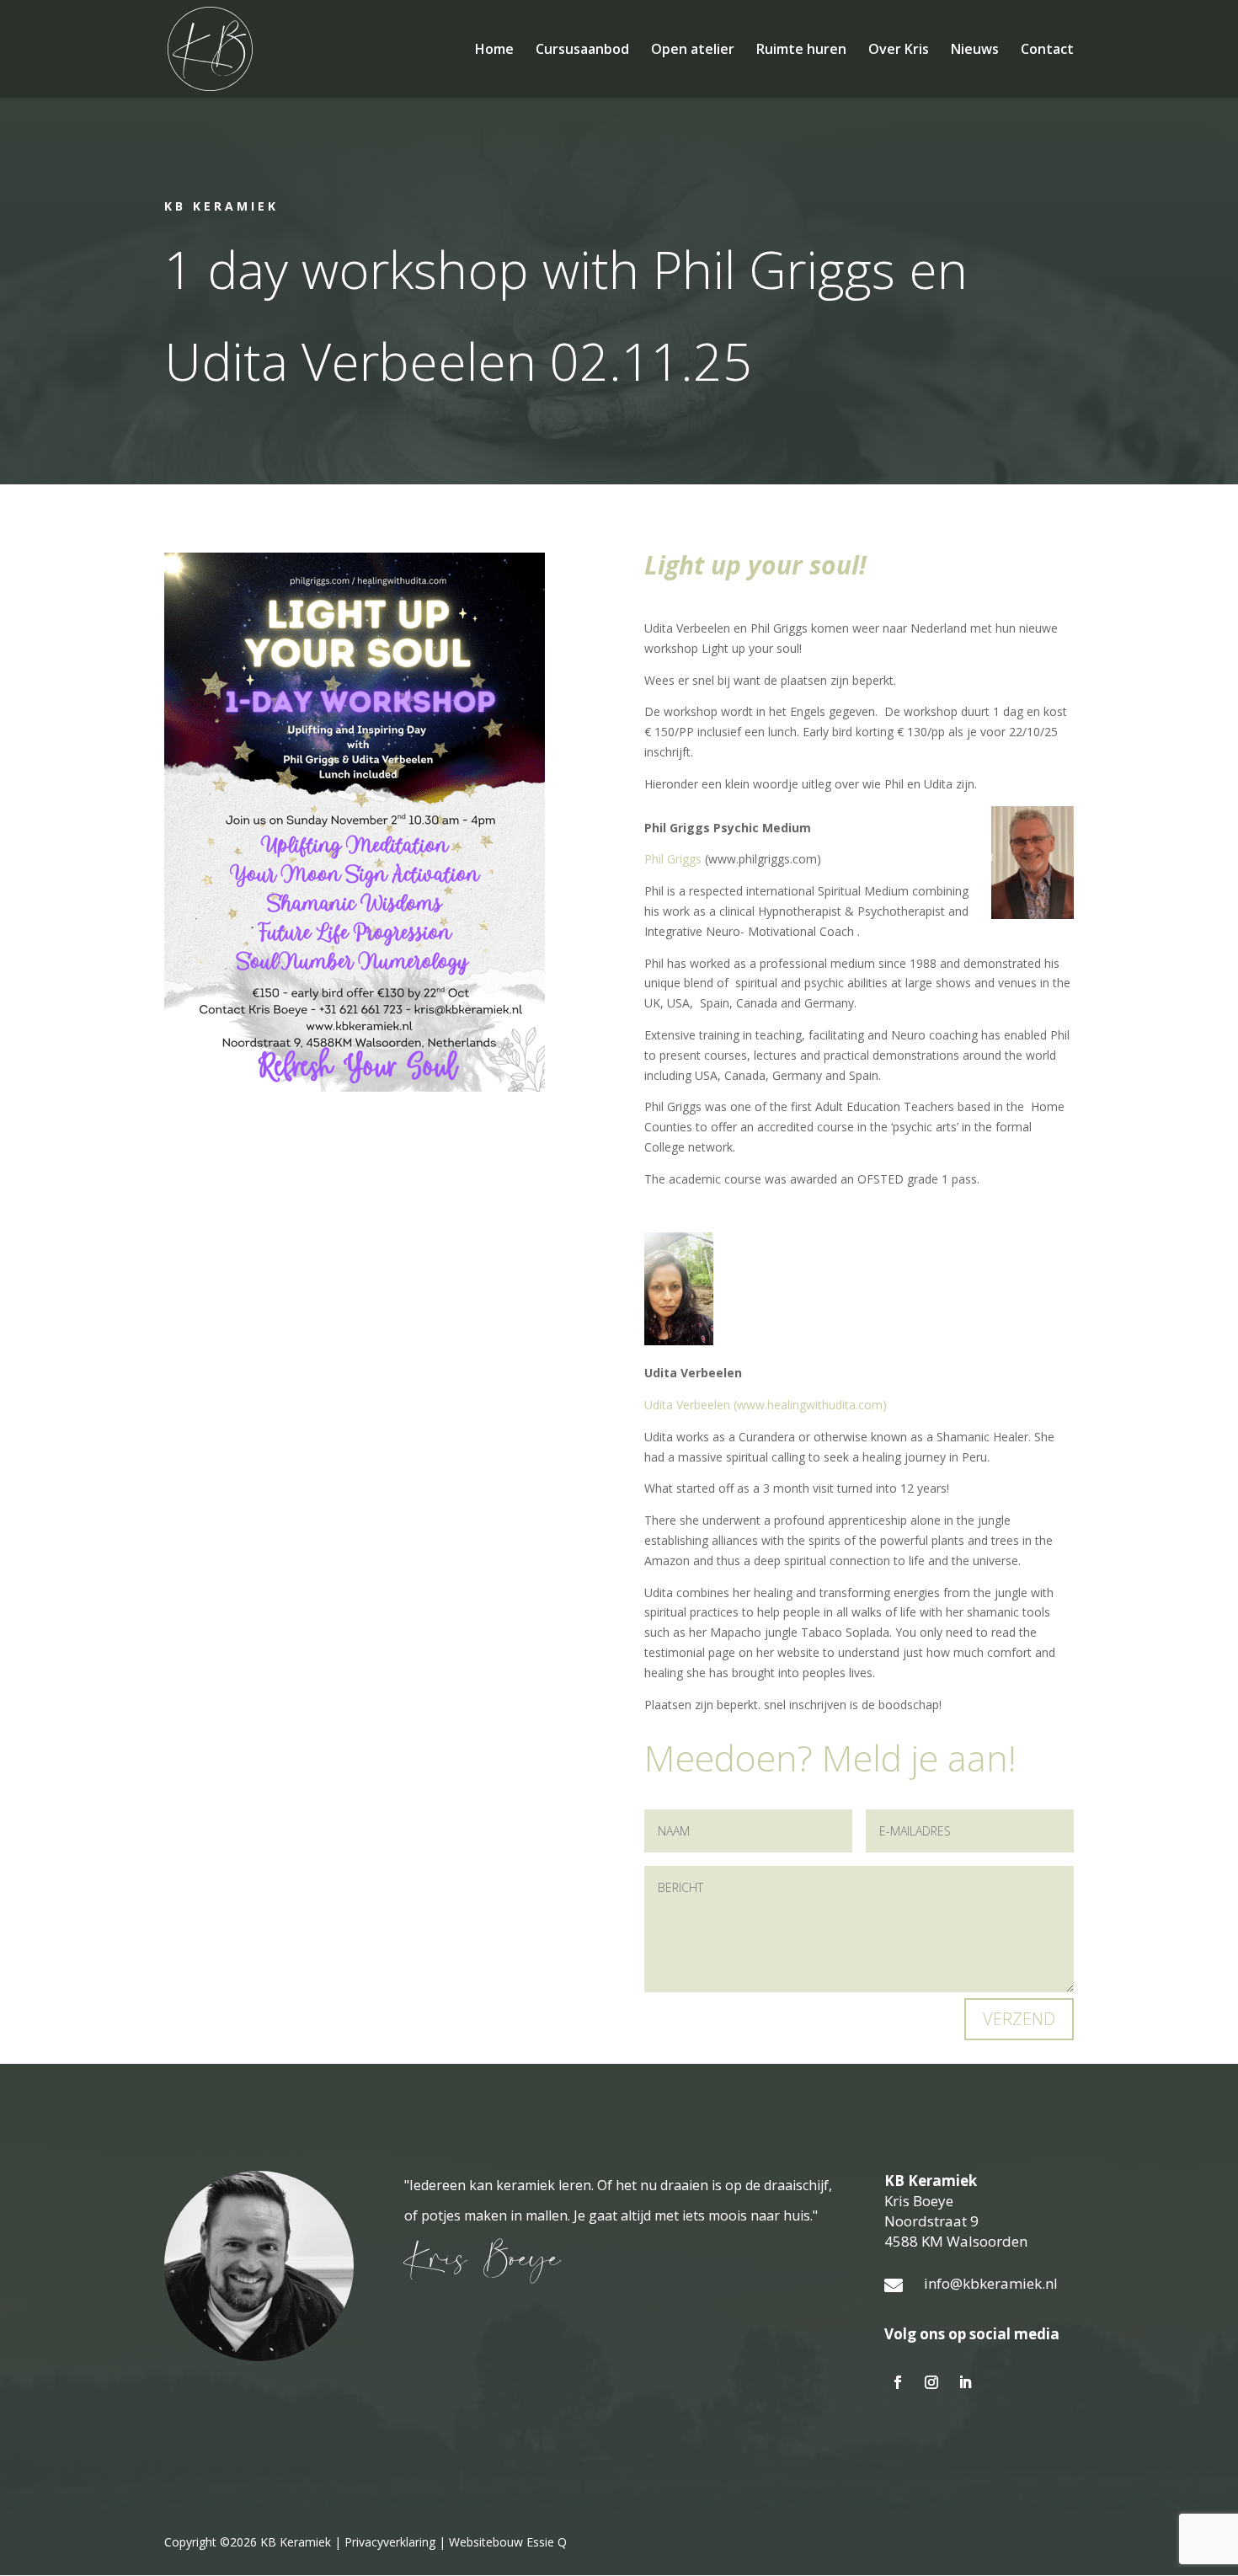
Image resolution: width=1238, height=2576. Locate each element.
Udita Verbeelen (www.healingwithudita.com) (766, 1405)
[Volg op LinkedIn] (965, 2382)
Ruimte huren (801, 51)
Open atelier (693, 51)
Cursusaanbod (582, 51)
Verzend (1019, 2019)
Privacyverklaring (390, 2542)
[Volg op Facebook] (898, 2382)
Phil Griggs (673, 859)
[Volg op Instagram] (931, 2382)
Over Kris (899, 51)
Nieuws (975, 51)
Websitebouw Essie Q (508, 2542)
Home (494, 51)
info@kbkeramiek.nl (991, 2283)
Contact (1047, 51)
